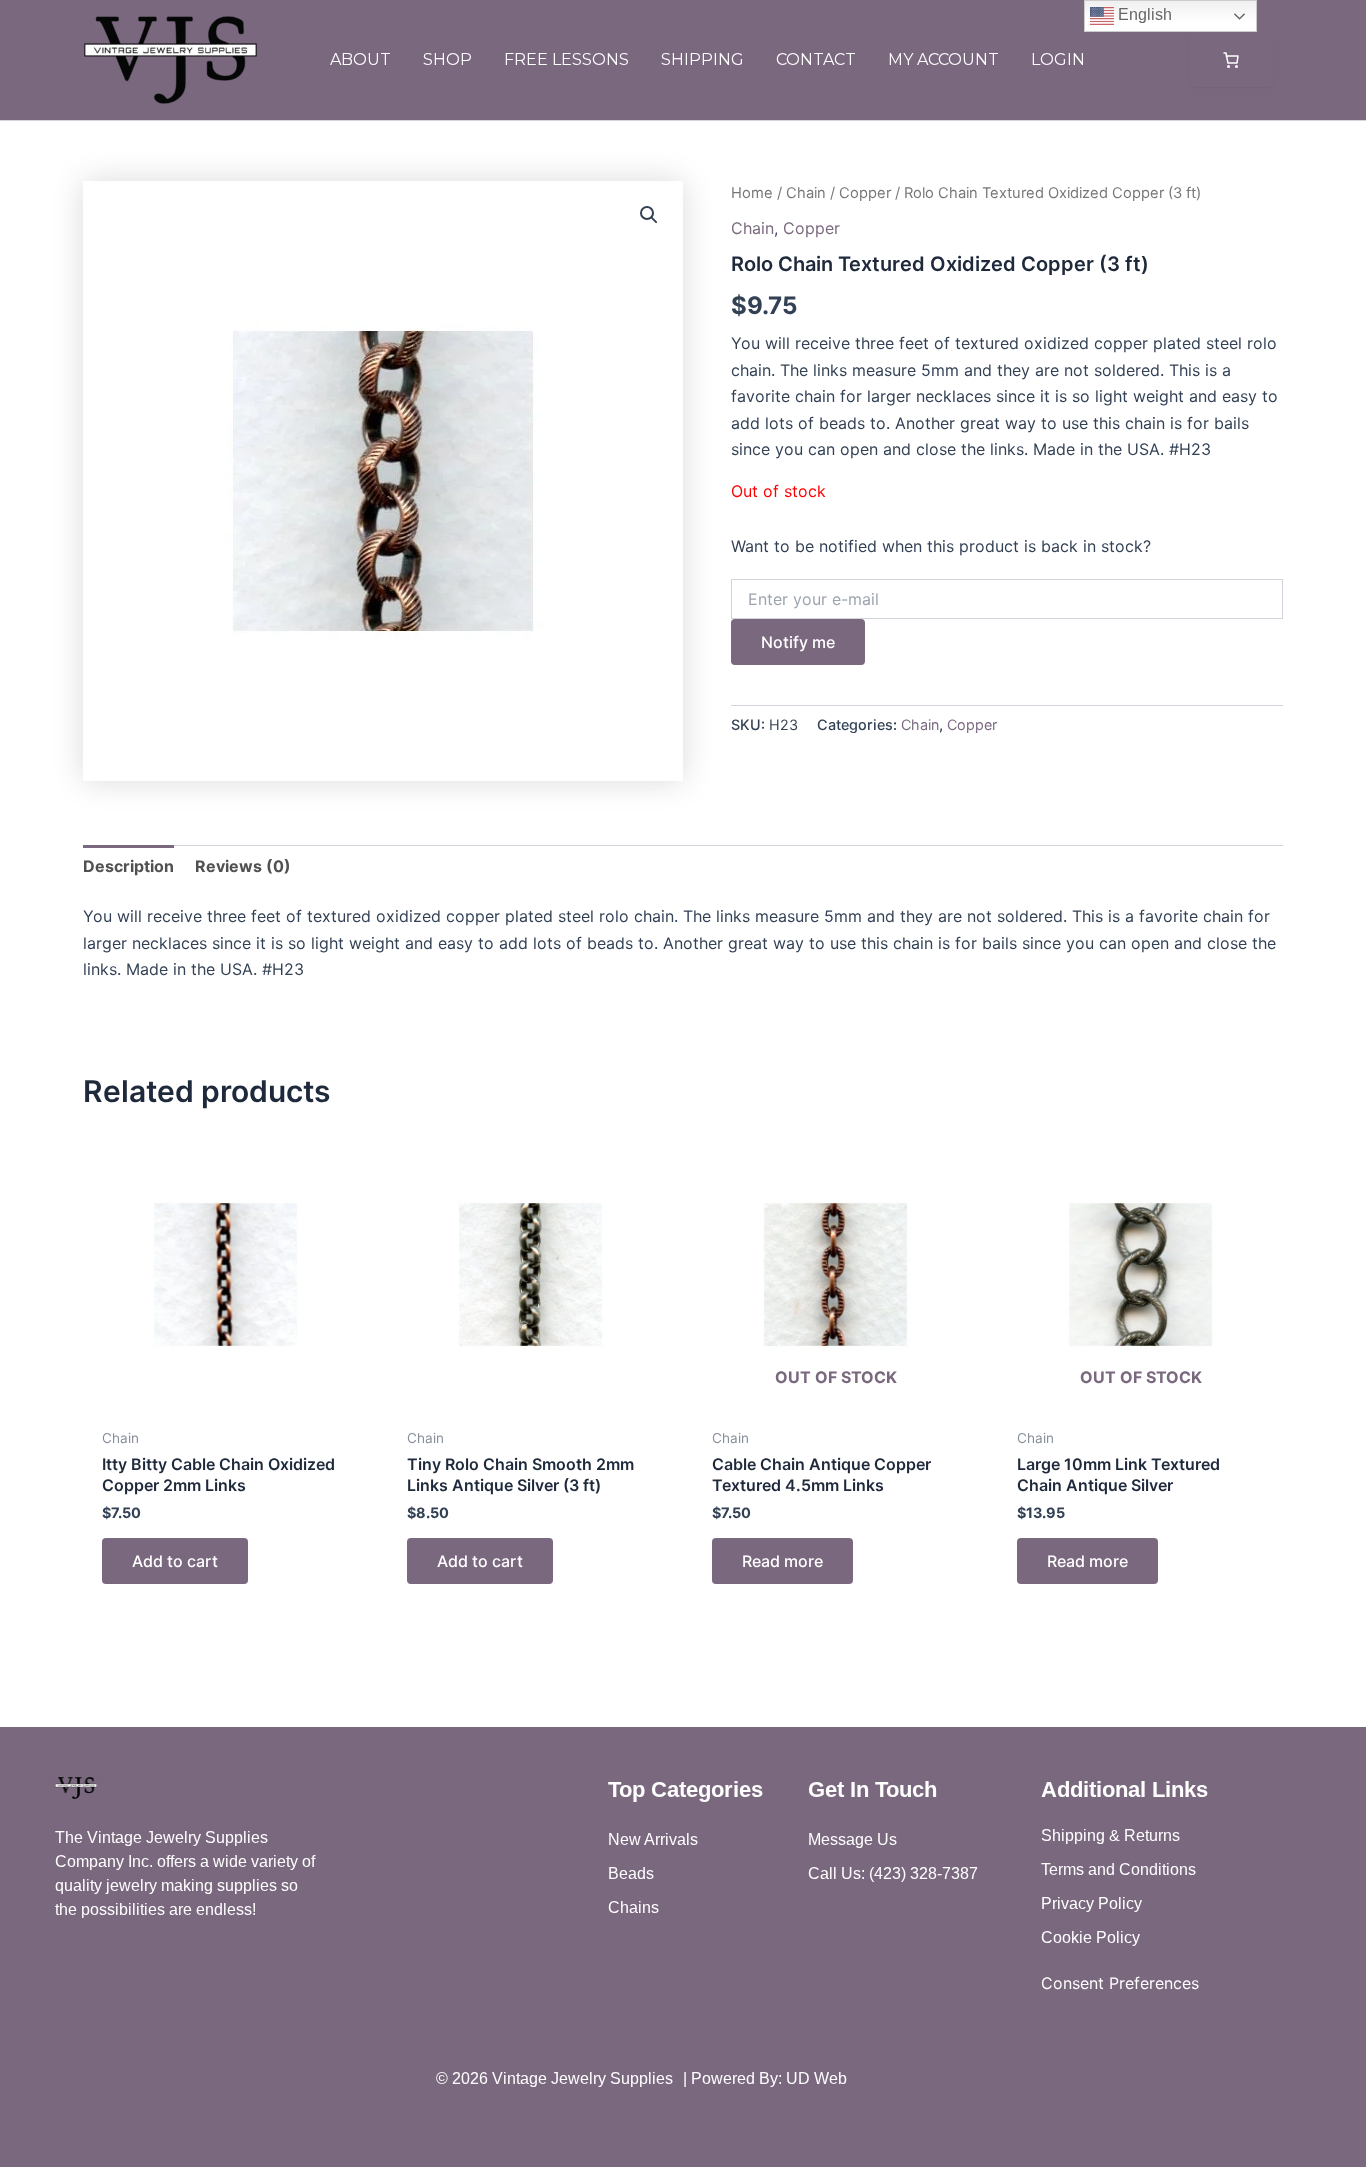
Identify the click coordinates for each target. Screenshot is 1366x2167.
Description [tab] (128, 866)
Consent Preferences (1120, 1983)
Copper (865, 193)
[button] (649, 215)
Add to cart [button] (175, 1561)
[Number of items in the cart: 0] (1231, 60)
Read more (782, 1561)
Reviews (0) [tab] (243, 866)
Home (752, 193)
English (1143, 14)
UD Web (816, 2078)
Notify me (798, 642)
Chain (806, 193)
